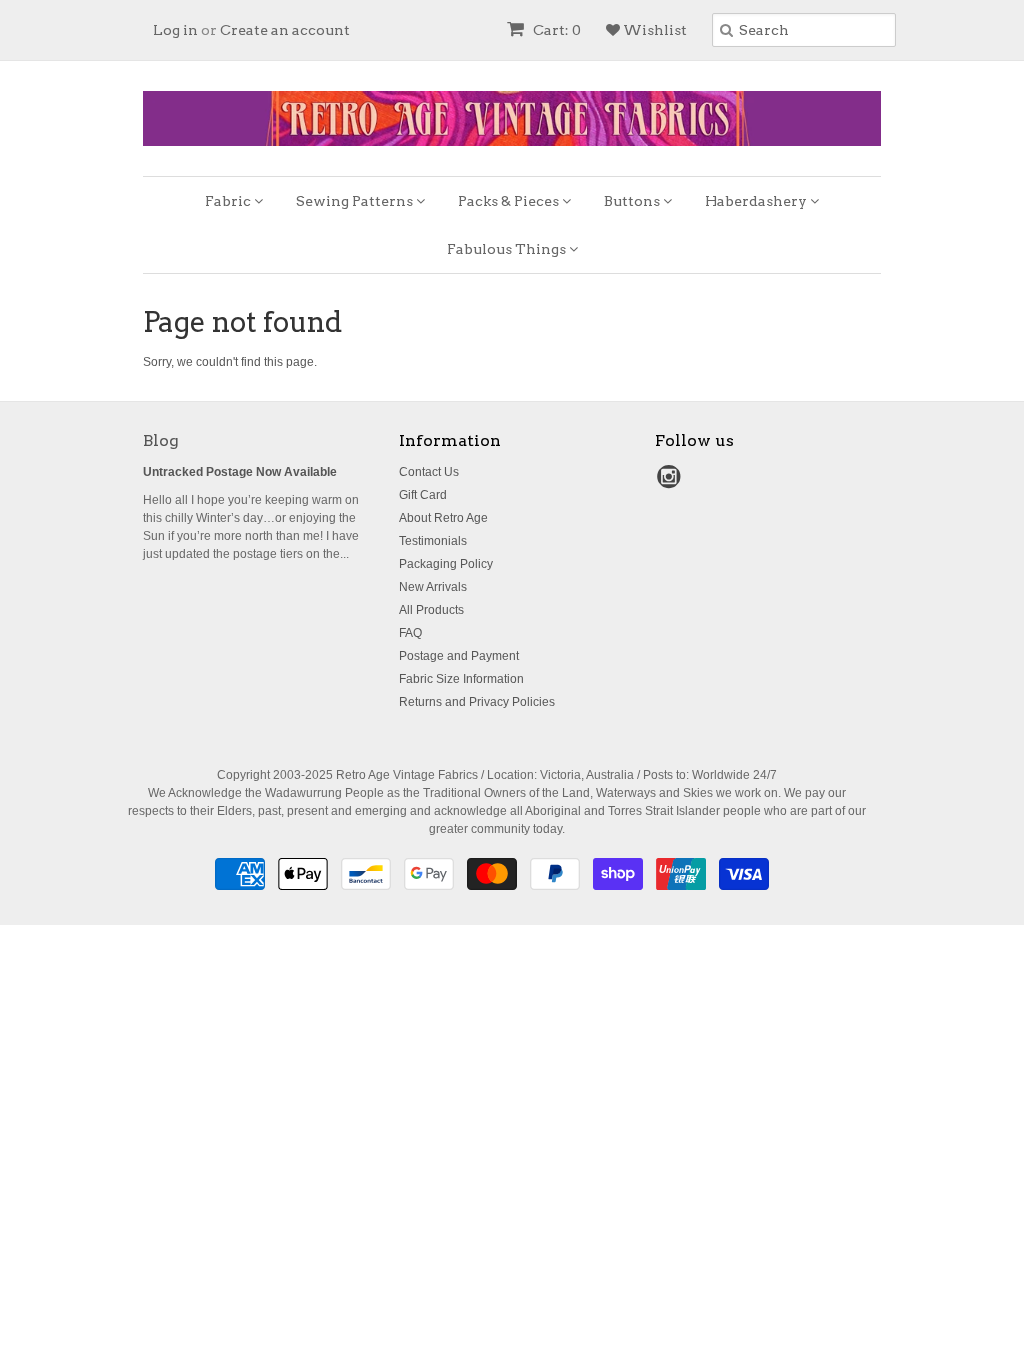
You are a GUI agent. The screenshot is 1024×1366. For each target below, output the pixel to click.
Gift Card (423, 495)
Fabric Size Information (461, 679)
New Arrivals (433, 587)
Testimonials (433, 541)
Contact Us (429, 472)
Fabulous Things (508, 249)
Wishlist (653, 30)
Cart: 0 (555, 30)
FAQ (410, 633)
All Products (431, 610)
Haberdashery (757, 201)
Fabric (229, 201)
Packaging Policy (446, 564)
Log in (175, 30)
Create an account (285, 30)
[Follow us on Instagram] (672, 483)
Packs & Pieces (510, 201)
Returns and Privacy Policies (477, 702)
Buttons (633, 201)
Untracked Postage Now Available (240, 472)
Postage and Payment (459, 656)
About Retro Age (443, 518)
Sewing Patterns (356, 201)
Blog (161, 440)
